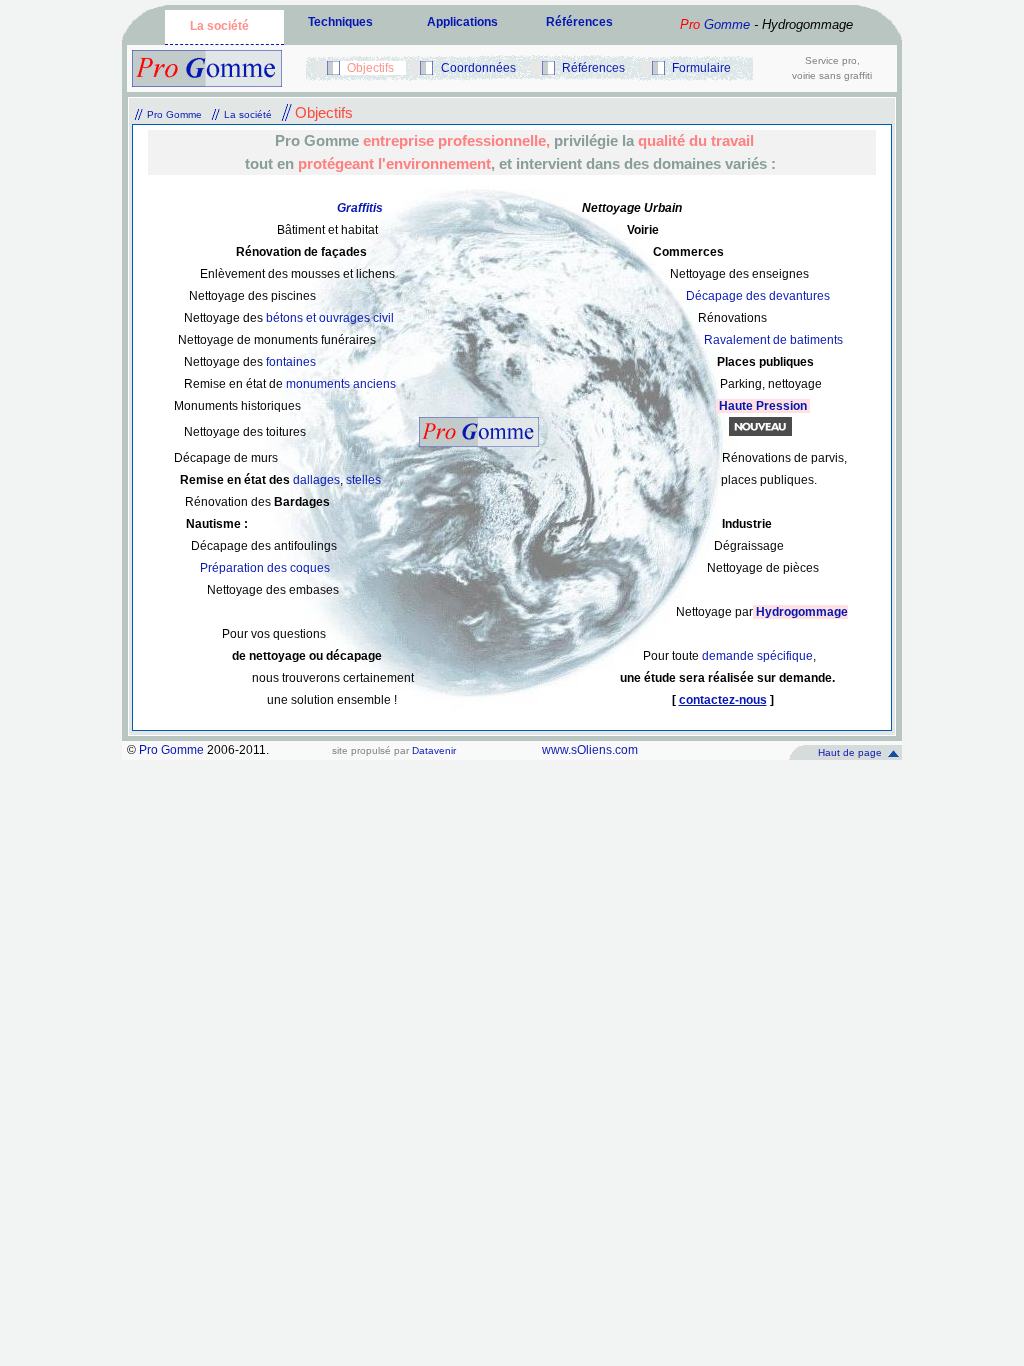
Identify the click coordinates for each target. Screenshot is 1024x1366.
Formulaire (701, 68)
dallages (316, 480)
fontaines (291, 362)
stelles (363, 480)
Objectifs (370, 68)
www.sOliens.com (590, 750)
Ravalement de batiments (773, 340)
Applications (462, 22)
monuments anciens (341, 384)
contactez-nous (723, 700)
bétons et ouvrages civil (330, 318)
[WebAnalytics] (708, 756)
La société (219, 26)
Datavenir (434, 750)
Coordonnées (478, 68)
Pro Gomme (174, 114)
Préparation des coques (265, 568)
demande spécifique (756, 656)
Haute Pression (763, 406)
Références (579, 22)
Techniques (340, 22)
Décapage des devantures (758, 296)
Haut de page (850, 752)
